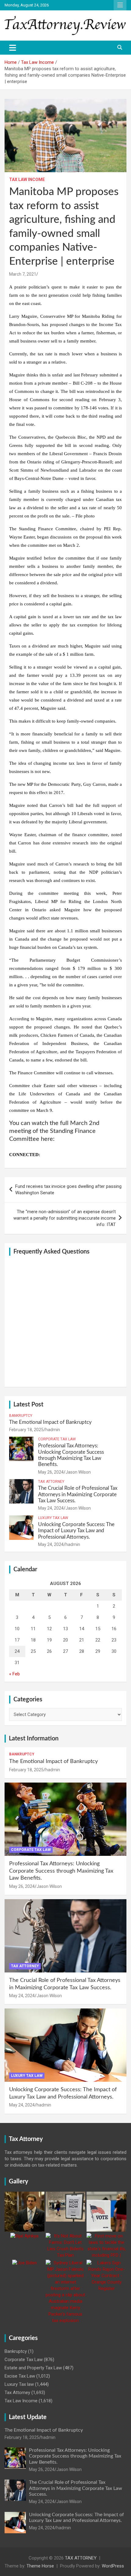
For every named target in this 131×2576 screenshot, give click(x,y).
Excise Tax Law (20, 2376)
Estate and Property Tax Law (33, 2368)
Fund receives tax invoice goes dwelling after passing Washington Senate (68, 1190)
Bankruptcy (21, 1416)
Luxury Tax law (53, 1518)
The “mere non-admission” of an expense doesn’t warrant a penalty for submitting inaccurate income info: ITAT (65, 1218)
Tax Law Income (27, 180)
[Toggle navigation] (13, 48)
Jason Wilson (78, 1472)
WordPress (113, 2566)
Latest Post (28, 1405)
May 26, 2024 (51, 1472)
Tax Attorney (51, 1482)
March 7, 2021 (23, 274)
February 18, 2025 (26, 1430)
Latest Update (28, 2417)
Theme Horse (40, 2566)
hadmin (53, 1430)
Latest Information (34, 1739)
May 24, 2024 (51, 1508)
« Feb (14, 1674)
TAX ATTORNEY (81, 2558)
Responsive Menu (120, 5)
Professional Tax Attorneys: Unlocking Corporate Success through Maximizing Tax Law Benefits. (61, 1871)
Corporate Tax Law (57, 1439)
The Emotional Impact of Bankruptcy (50, 1422)
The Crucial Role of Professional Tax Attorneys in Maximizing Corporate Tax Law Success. (78, 1494)
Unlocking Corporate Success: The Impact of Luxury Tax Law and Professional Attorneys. (76, 1531)
